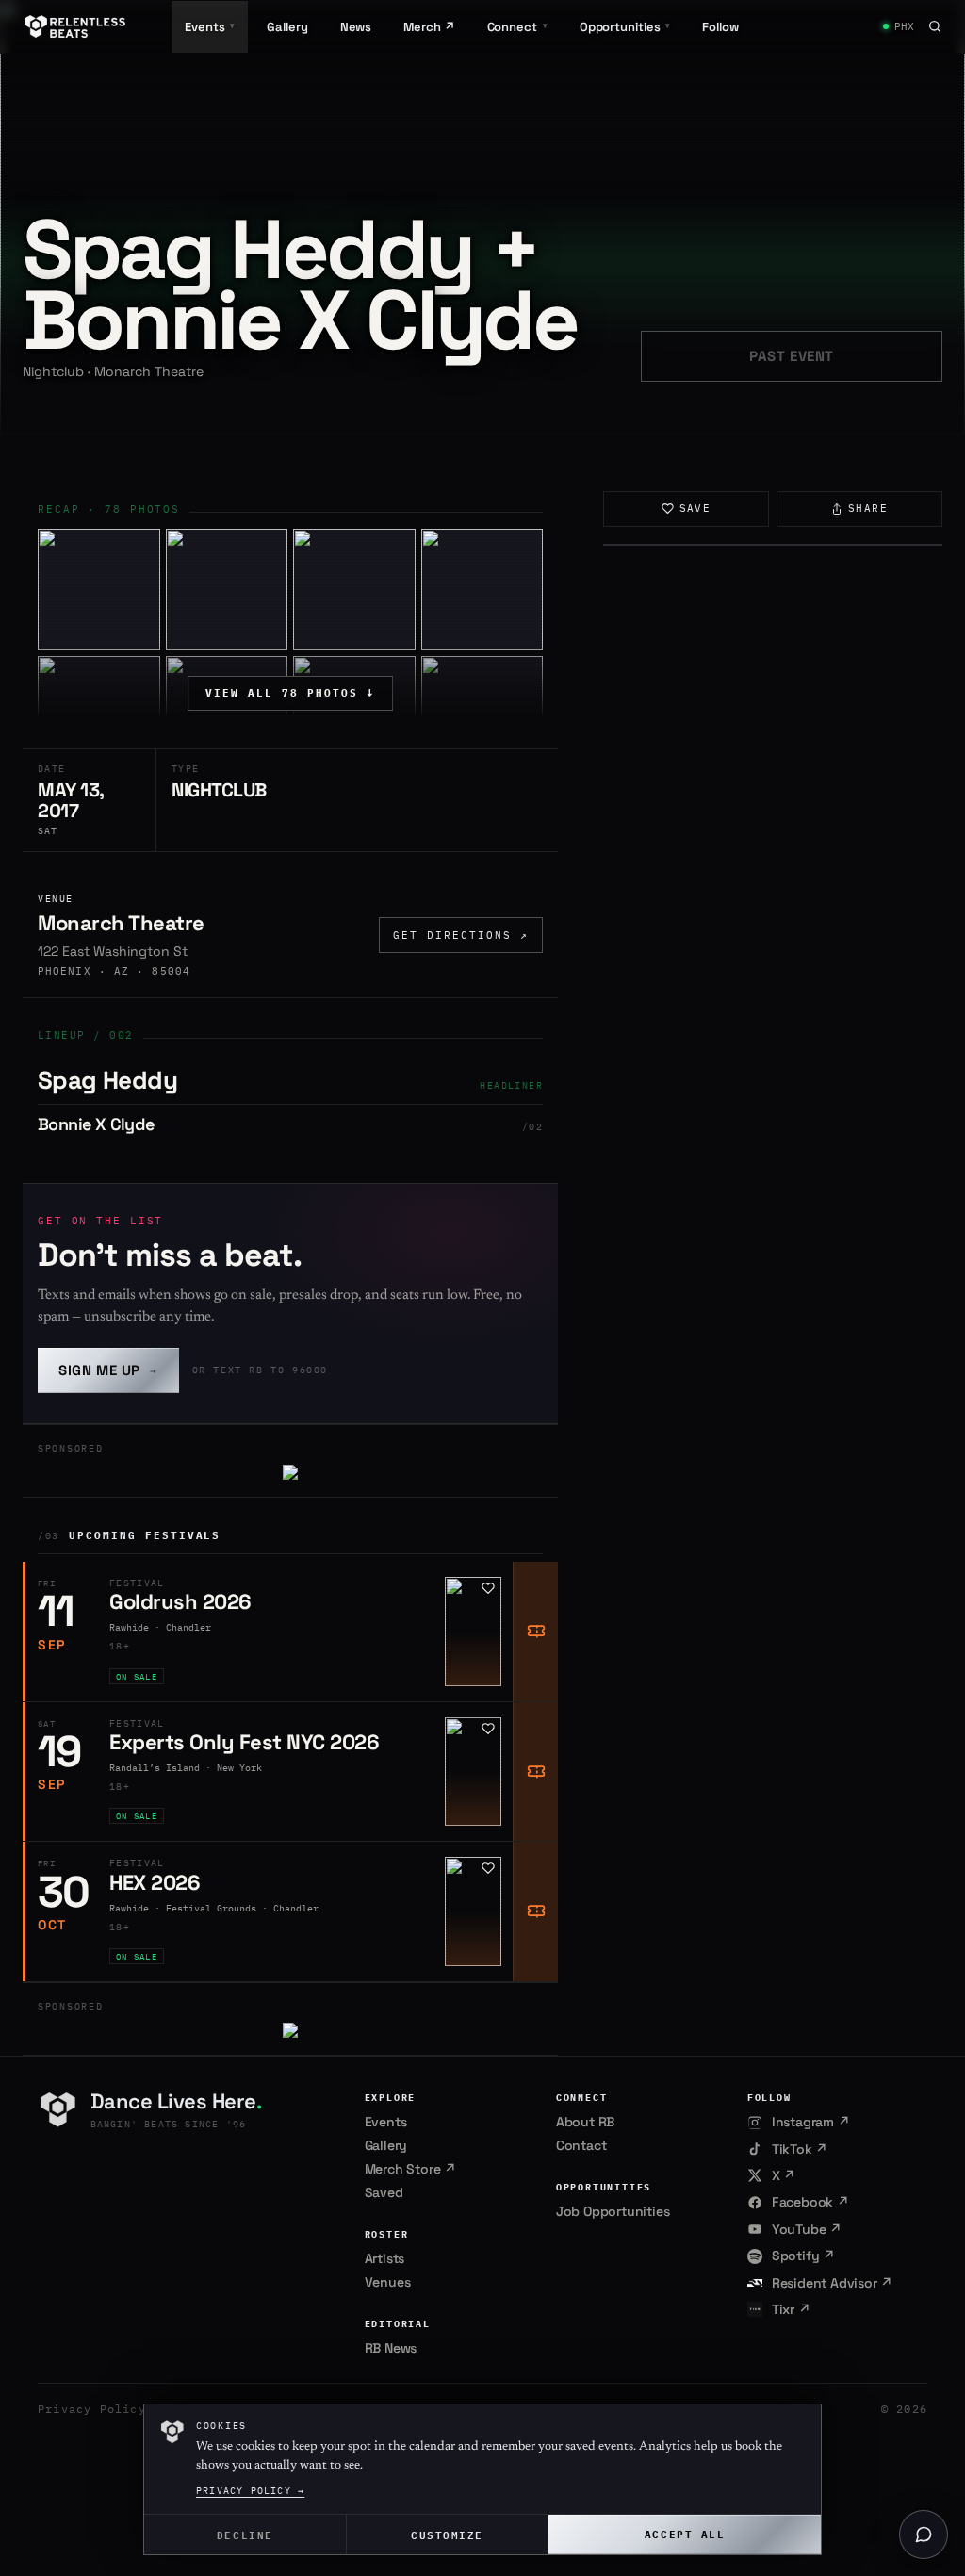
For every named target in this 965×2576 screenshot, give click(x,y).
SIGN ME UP (108, 1370)
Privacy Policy (92, 2409)
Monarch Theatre (121, 923)
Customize (447, 2534)
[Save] (488, 1588)
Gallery (287, 27)
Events (386, 2122)
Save (695, 508)
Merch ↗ (429, 27)
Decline (245, 2534)
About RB (585, 2122)
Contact (581, 2145)
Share (868, 508)
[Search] (935, 26)
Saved (384, 2192)
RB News (391, 2348)
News (356, 27)
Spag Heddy (107, 1080)
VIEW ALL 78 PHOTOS (290, 693)
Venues (388, 2282)
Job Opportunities (613, 2211)
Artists (385, 2258)
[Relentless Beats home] (75, 26)
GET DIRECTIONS (461, 935)
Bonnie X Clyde (96, 1124)
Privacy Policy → (250, 2491)
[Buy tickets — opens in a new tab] (535, 1632)
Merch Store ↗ (410, 2169)
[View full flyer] (773, 545)
